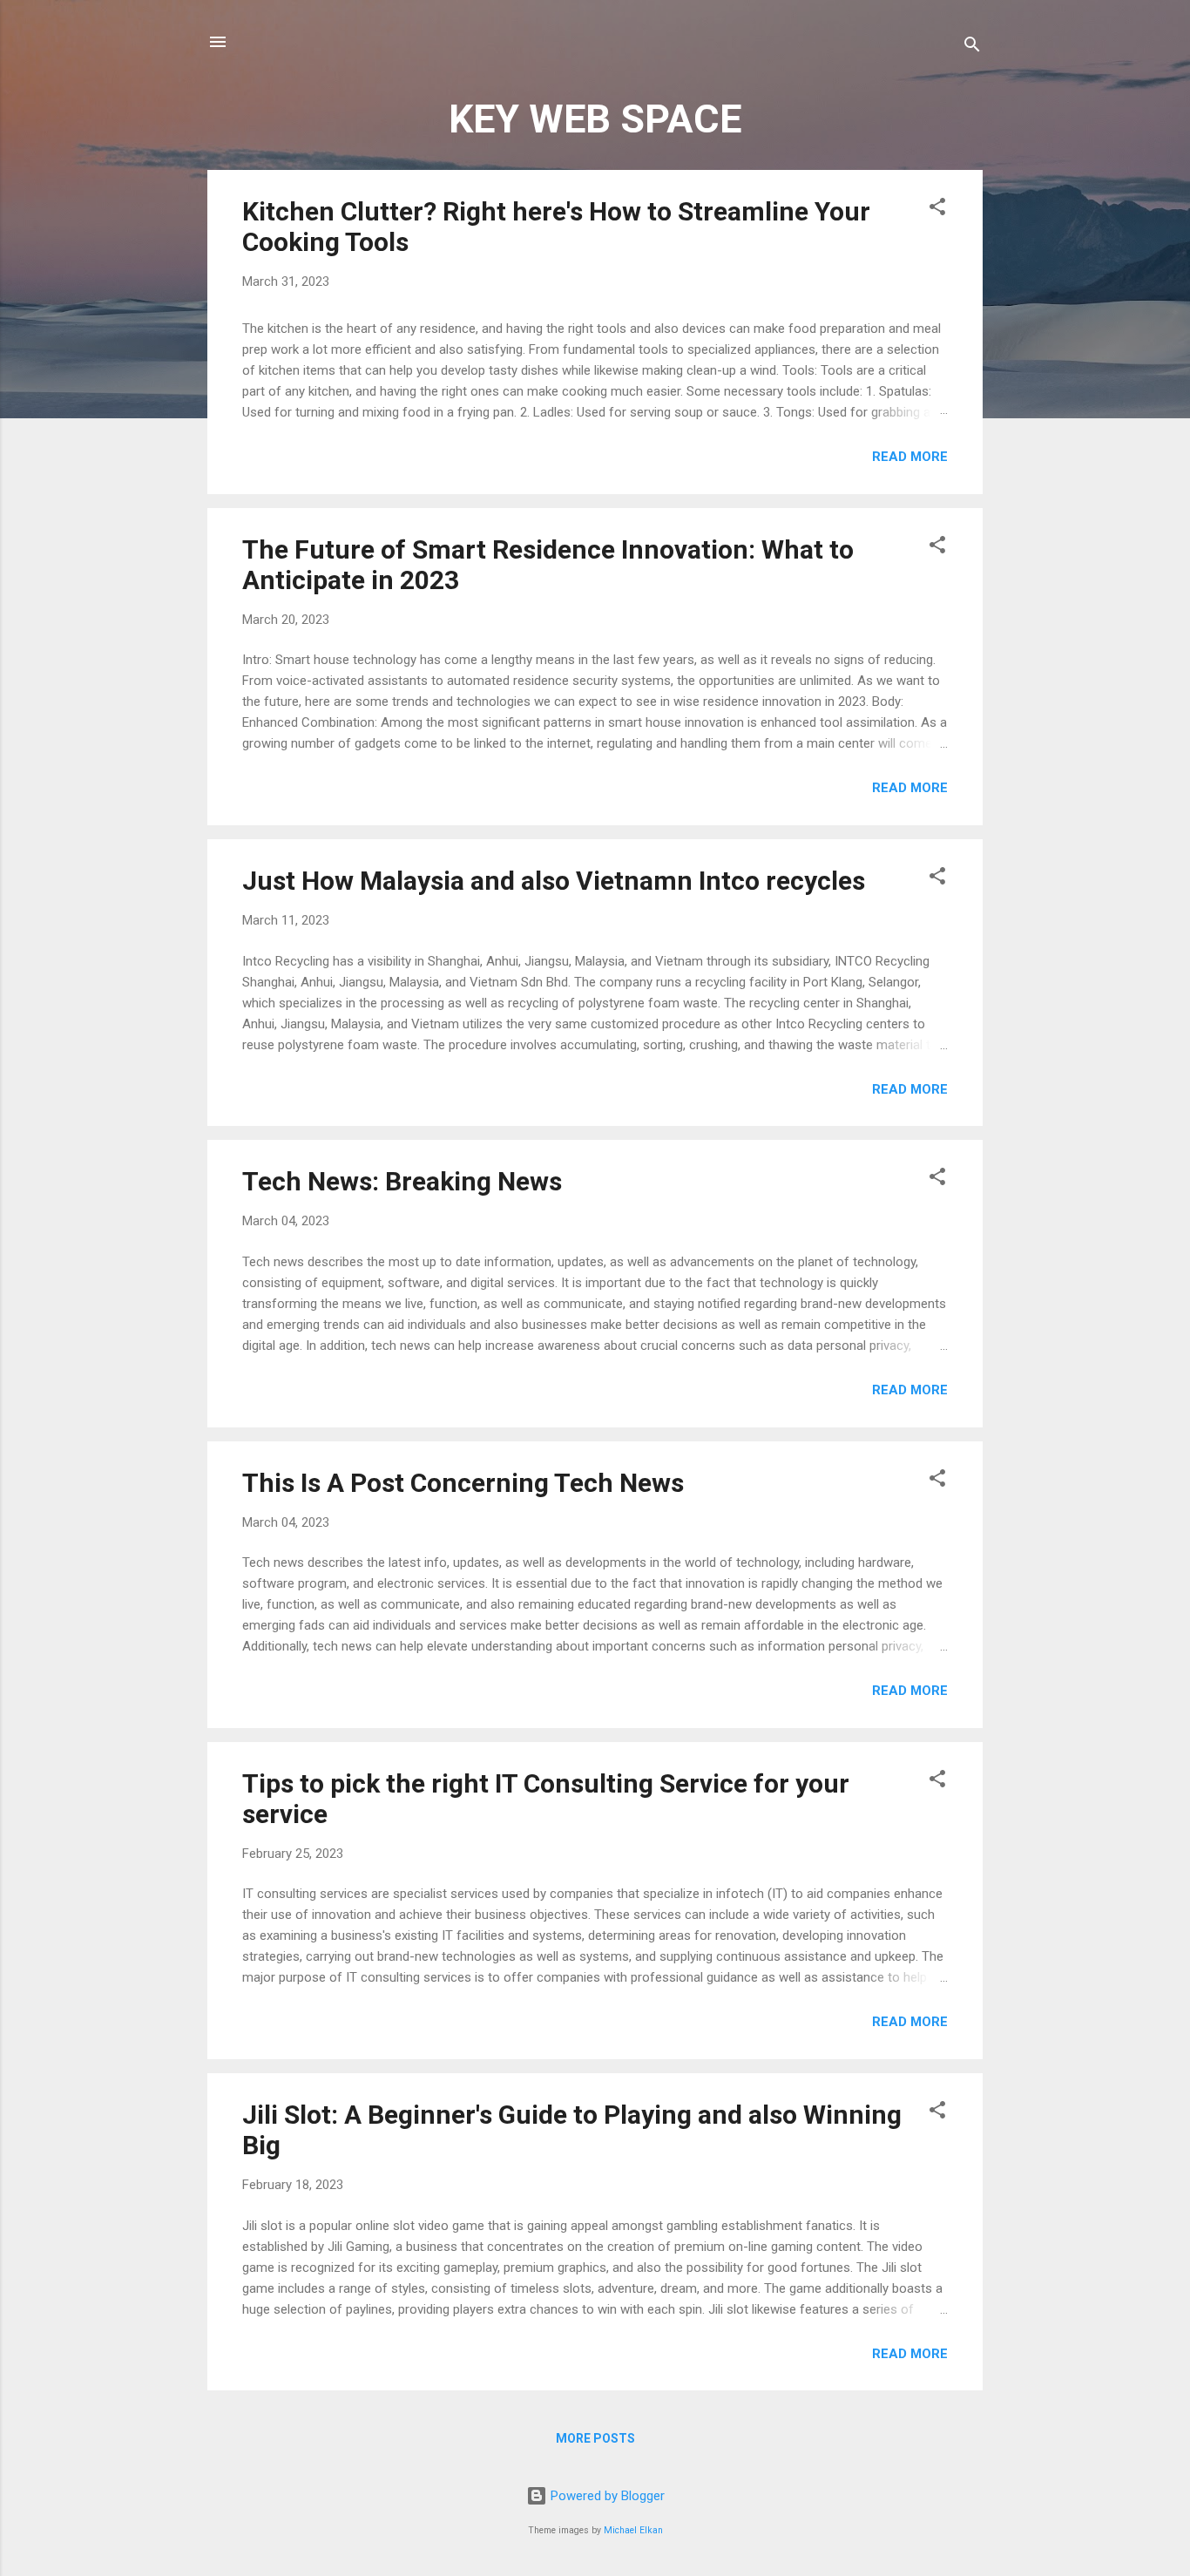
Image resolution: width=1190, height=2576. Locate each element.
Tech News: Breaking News (402, 1181)
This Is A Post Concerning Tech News (463, 1483)
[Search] (972, 47)
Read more (910, 457)
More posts (595, 2438)
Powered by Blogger (606, 2496)
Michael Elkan (633, 2530)
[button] (937, 210)
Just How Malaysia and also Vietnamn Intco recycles (554, 881)
